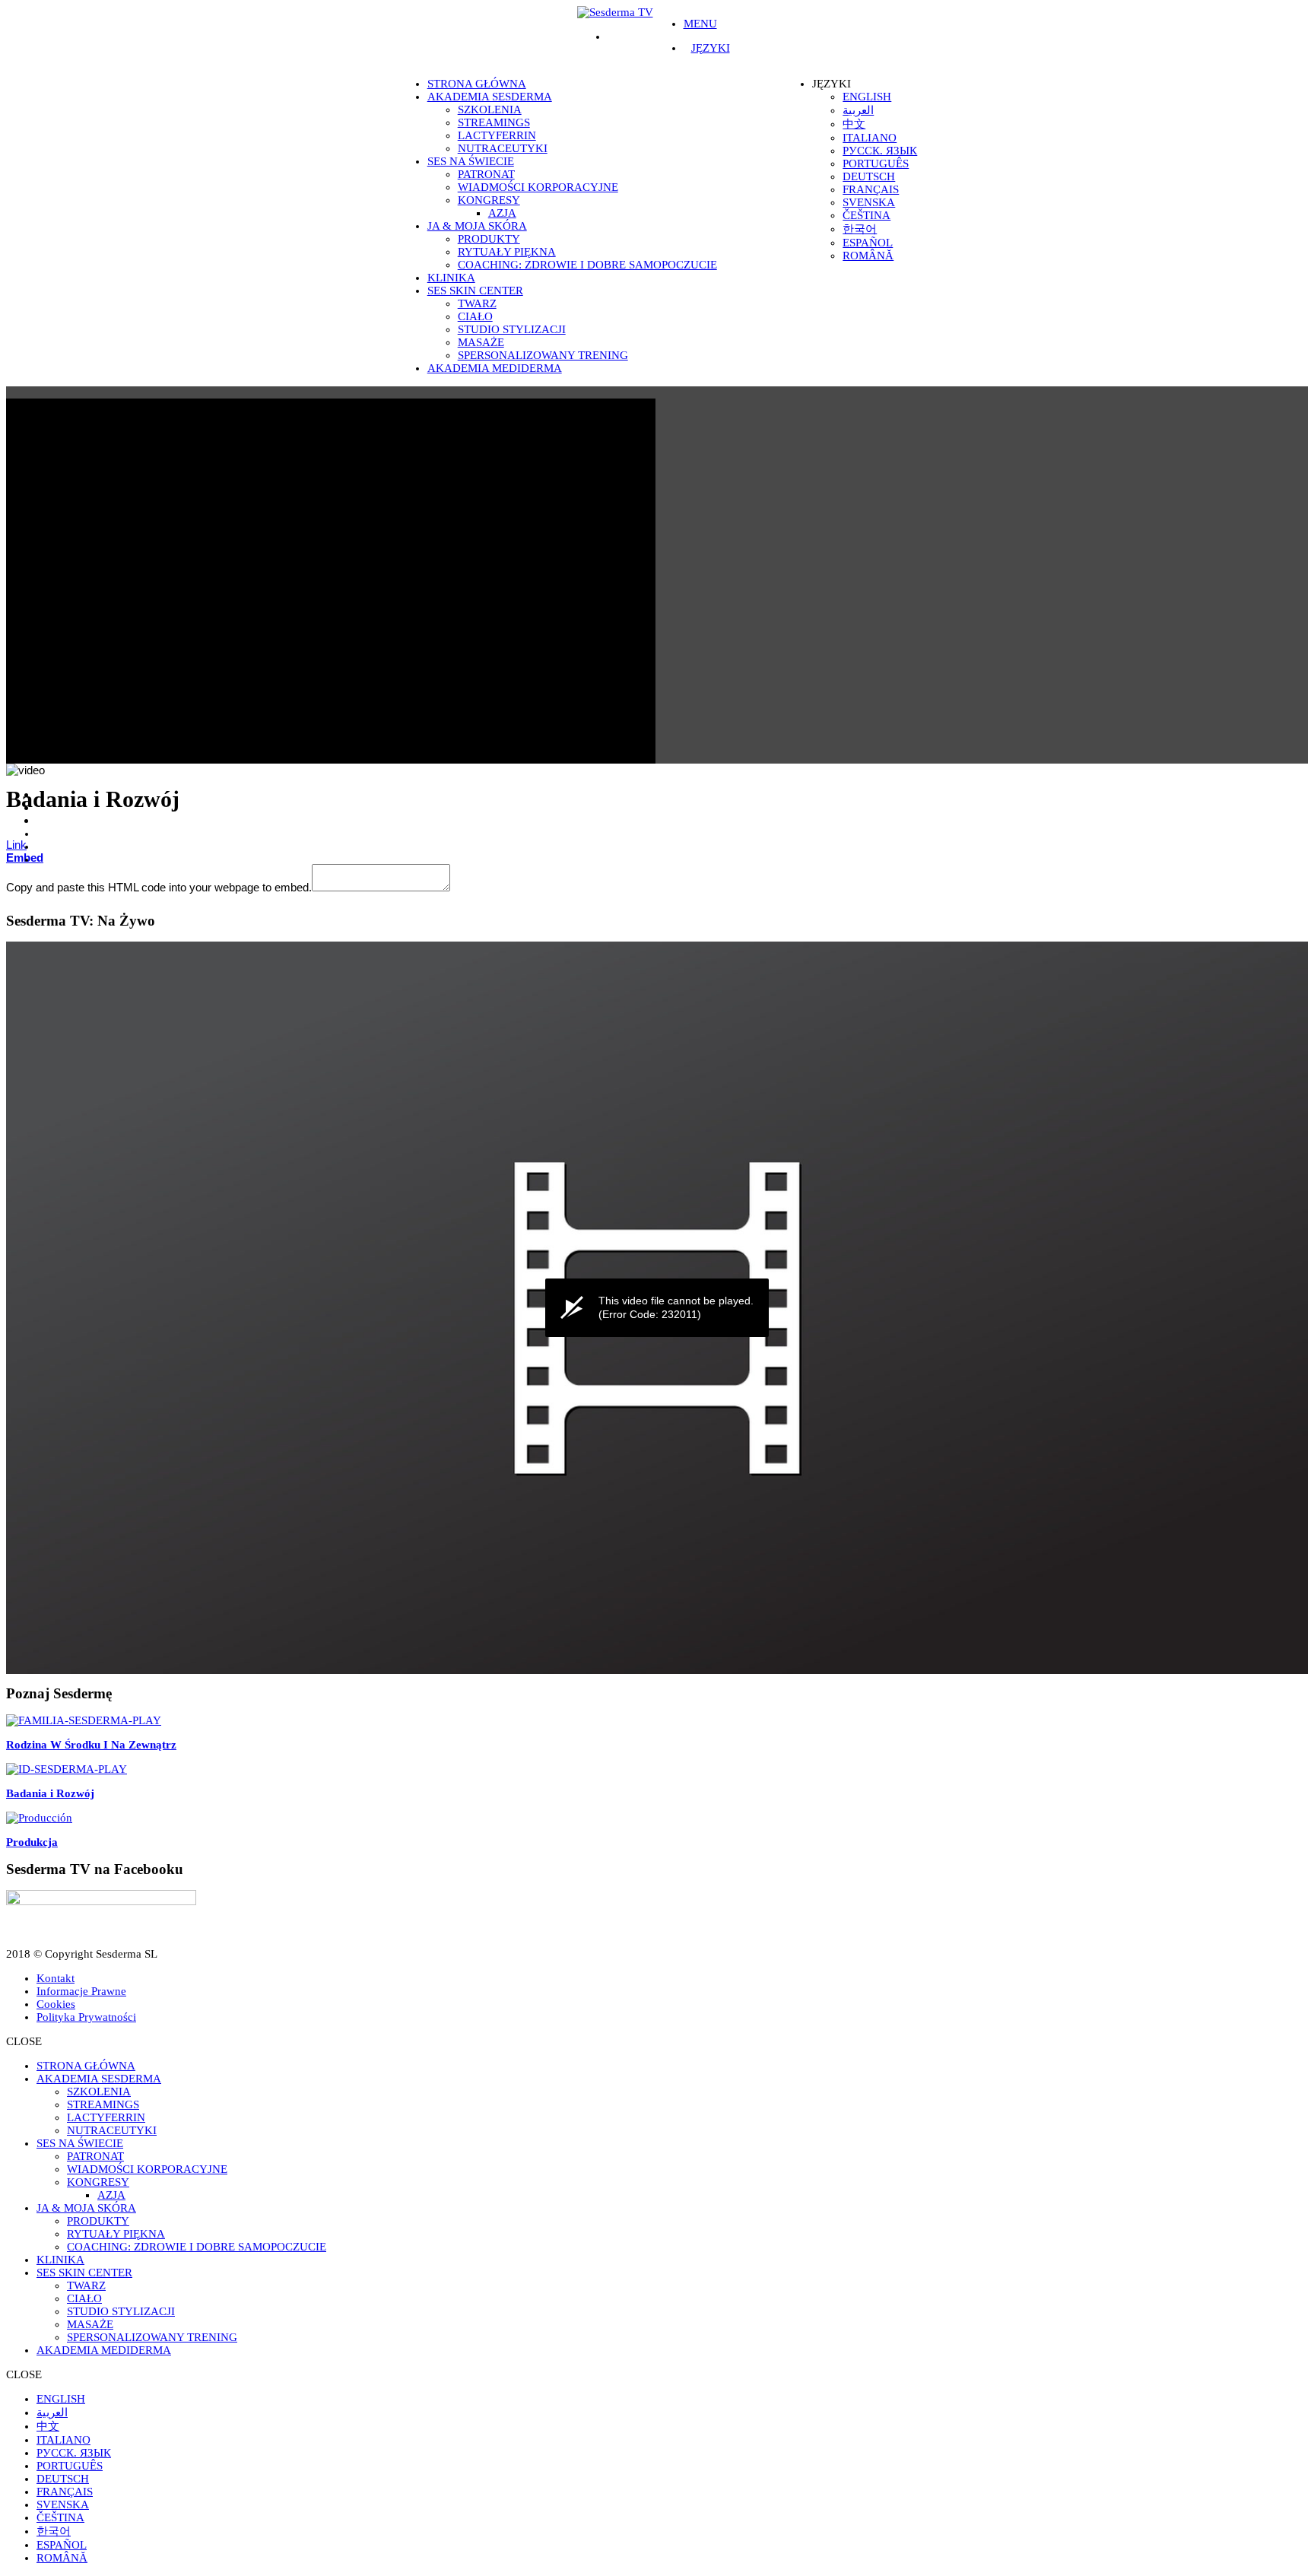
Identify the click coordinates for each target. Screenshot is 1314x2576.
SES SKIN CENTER (475, 291)
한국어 (860, 229)
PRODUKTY (489, 239)
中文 (854, 124)
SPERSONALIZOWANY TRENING (543, 355)
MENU (700, 24)
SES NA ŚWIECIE (471, 161)
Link (16, 845)
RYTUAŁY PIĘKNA (507, 252)
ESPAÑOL (868, 243)
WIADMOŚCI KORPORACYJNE (538, 187)
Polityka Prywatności (86, 2017)
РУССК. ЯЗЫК (880, 151)
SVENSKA (869, 202)
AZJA (502, 213)
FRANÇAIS (871, 189)
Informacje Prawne (81, 1991)
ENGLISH (867, 97)
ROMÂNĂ (868, 256)
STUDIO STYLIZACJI (512, 329)
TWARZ (477, 303)
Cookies (56, 2004)
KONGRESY (489, 200)
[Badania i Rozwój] (67, 1769)
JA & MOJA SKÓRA (477, 226)
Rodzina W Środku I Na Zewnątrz (91, 1745)
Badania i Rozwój (50, 1793)
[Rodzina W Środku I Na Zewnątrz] (84, 1720)
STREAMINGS (494, 122)
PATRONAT (486, 174)
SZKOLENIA (490, 110)
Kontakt (56, 1978)
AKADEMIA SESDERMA (490, 97)
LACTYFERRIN (497, 135)
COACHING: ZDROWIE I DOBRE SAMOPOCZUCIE (587, 265)
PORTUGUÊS (876, 164)
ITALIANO (870, 138)
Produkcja (32, 1842)
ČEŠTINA (866, 215)
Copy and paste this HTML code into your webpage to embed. (159, 887)
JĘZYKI (711, 48)
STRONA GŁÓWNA (477, 84)
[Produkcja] (39, 1818)
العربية (858, 110)
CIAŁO (475, 316)
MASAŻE (481, 342)
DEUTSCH (869, 176)
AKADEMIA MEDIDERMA (495, 368)
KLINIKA (451, 278)
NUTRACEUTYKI (503, 148)
